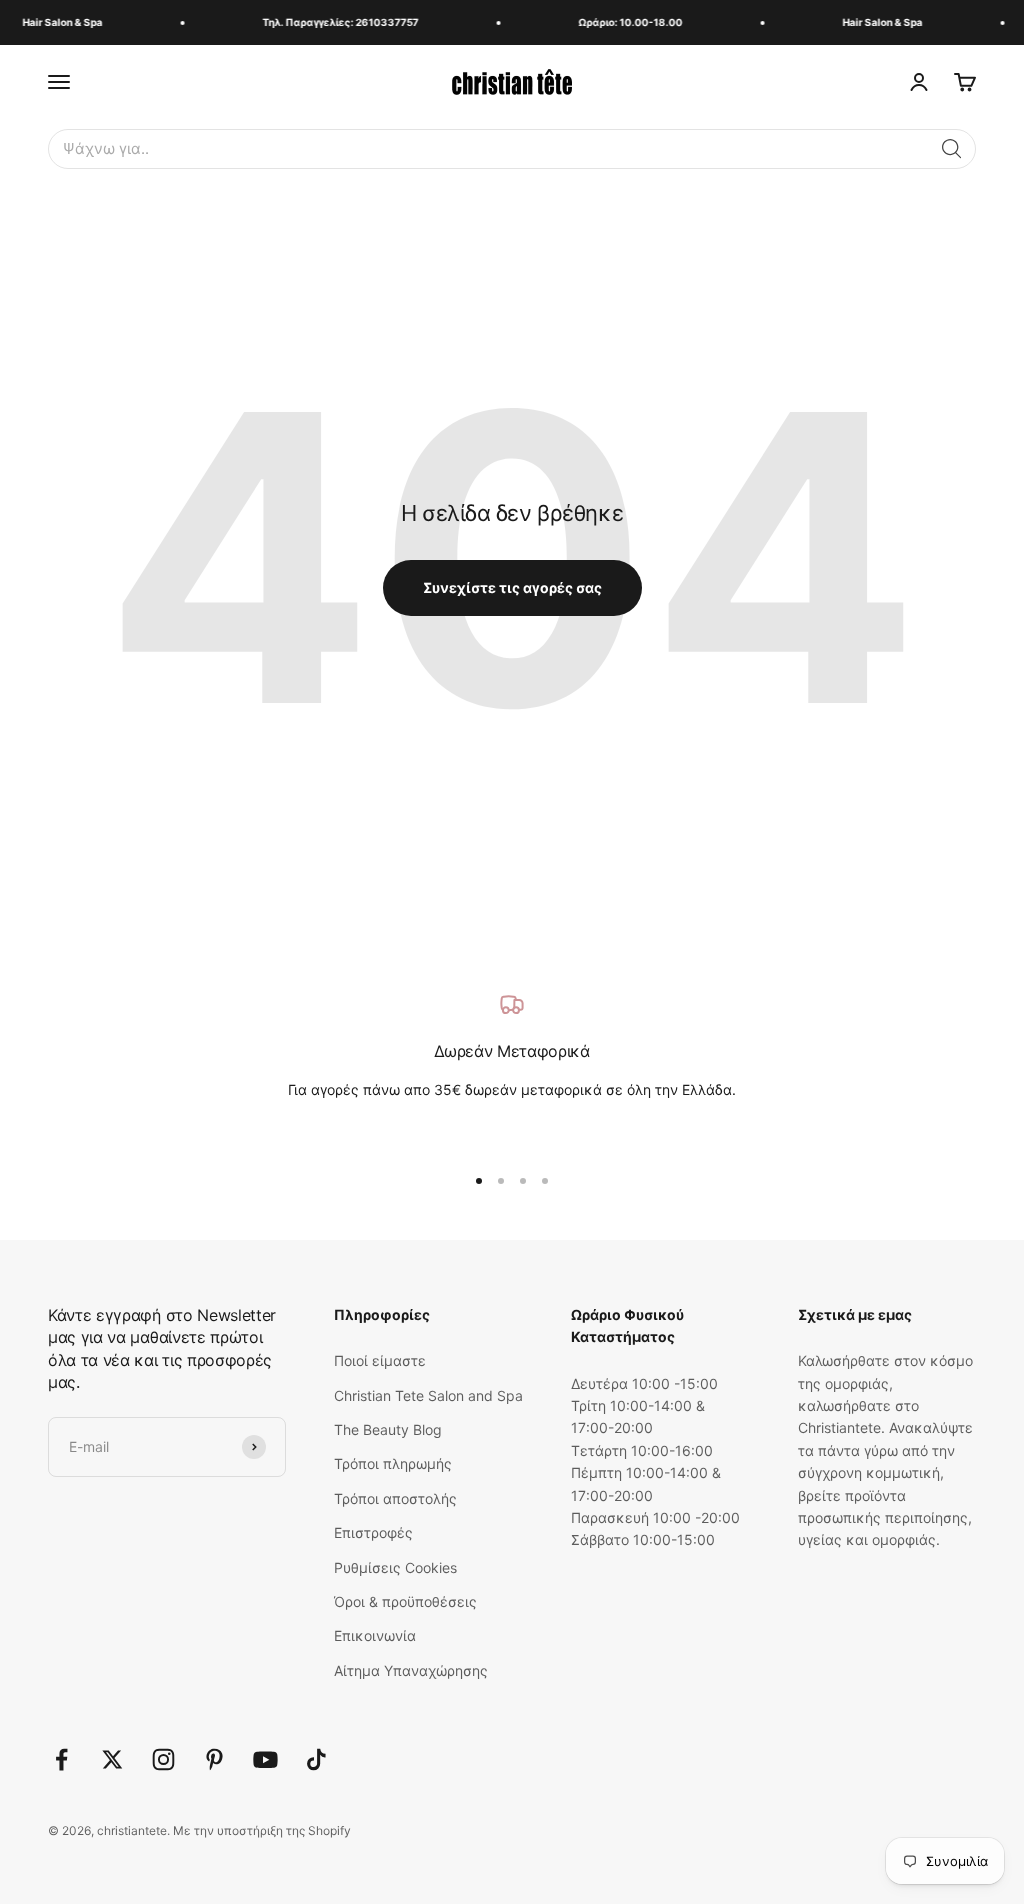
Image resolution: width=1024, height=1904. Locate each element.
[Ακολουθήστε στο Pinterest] (214, 1759)
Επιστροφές (373, 1532)
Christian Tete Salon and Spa (428, 1395)
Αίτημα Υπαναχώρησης (411, 1670)
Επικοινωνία (375, 1635)
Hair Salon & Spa (56, 22)
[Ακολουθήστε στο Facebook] (61, 1759)
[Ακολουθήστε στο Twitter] (112, 1759)
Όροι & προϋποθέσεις (405, 1601)
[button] (952, 149)
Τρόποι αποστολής (395, 1498)
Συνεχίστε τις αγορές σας (512, 587)
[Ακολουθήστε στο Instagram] (163, 1759)
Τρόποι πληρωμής (393, 1463)
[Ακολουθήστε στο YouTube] (265, 1759)
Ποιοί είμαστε (380, 1360)
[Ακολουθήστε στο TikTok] (316, 1759)
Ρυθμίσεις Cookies (395, 1567)
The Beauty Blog (388, 1429)
